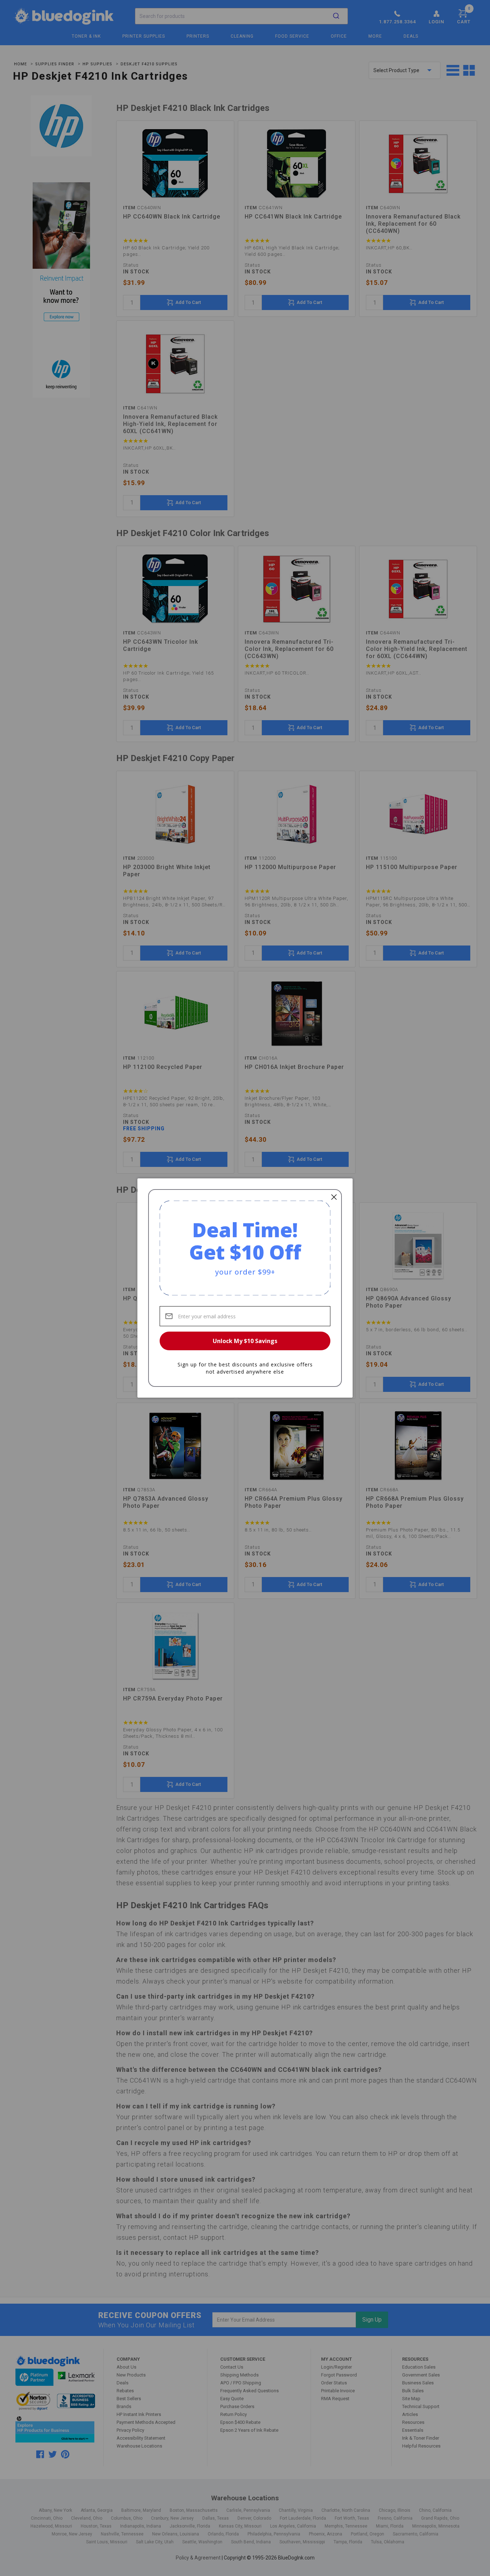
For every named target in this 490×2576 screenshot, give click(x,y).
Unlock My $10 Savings (245, 1341)
